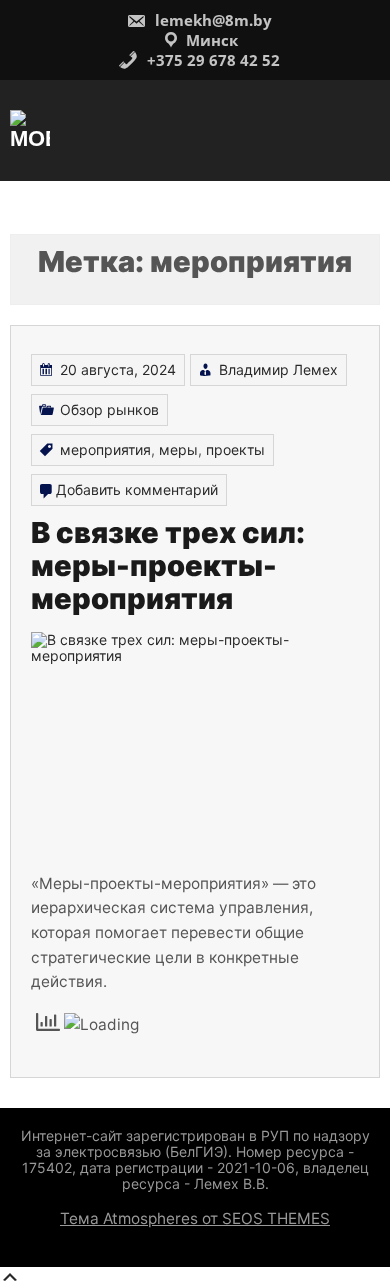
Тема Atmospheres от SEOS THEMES (195, 1218)
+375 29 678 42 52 (211, 60)
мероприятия (105, 449)
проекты (235, 449)
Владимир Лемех (278, 369)
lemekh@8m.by (211, 20)
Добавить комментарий (137, 489)
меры (178, 449)
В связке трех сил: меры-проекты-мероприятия (168, 566)
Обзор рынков (109, 409)
